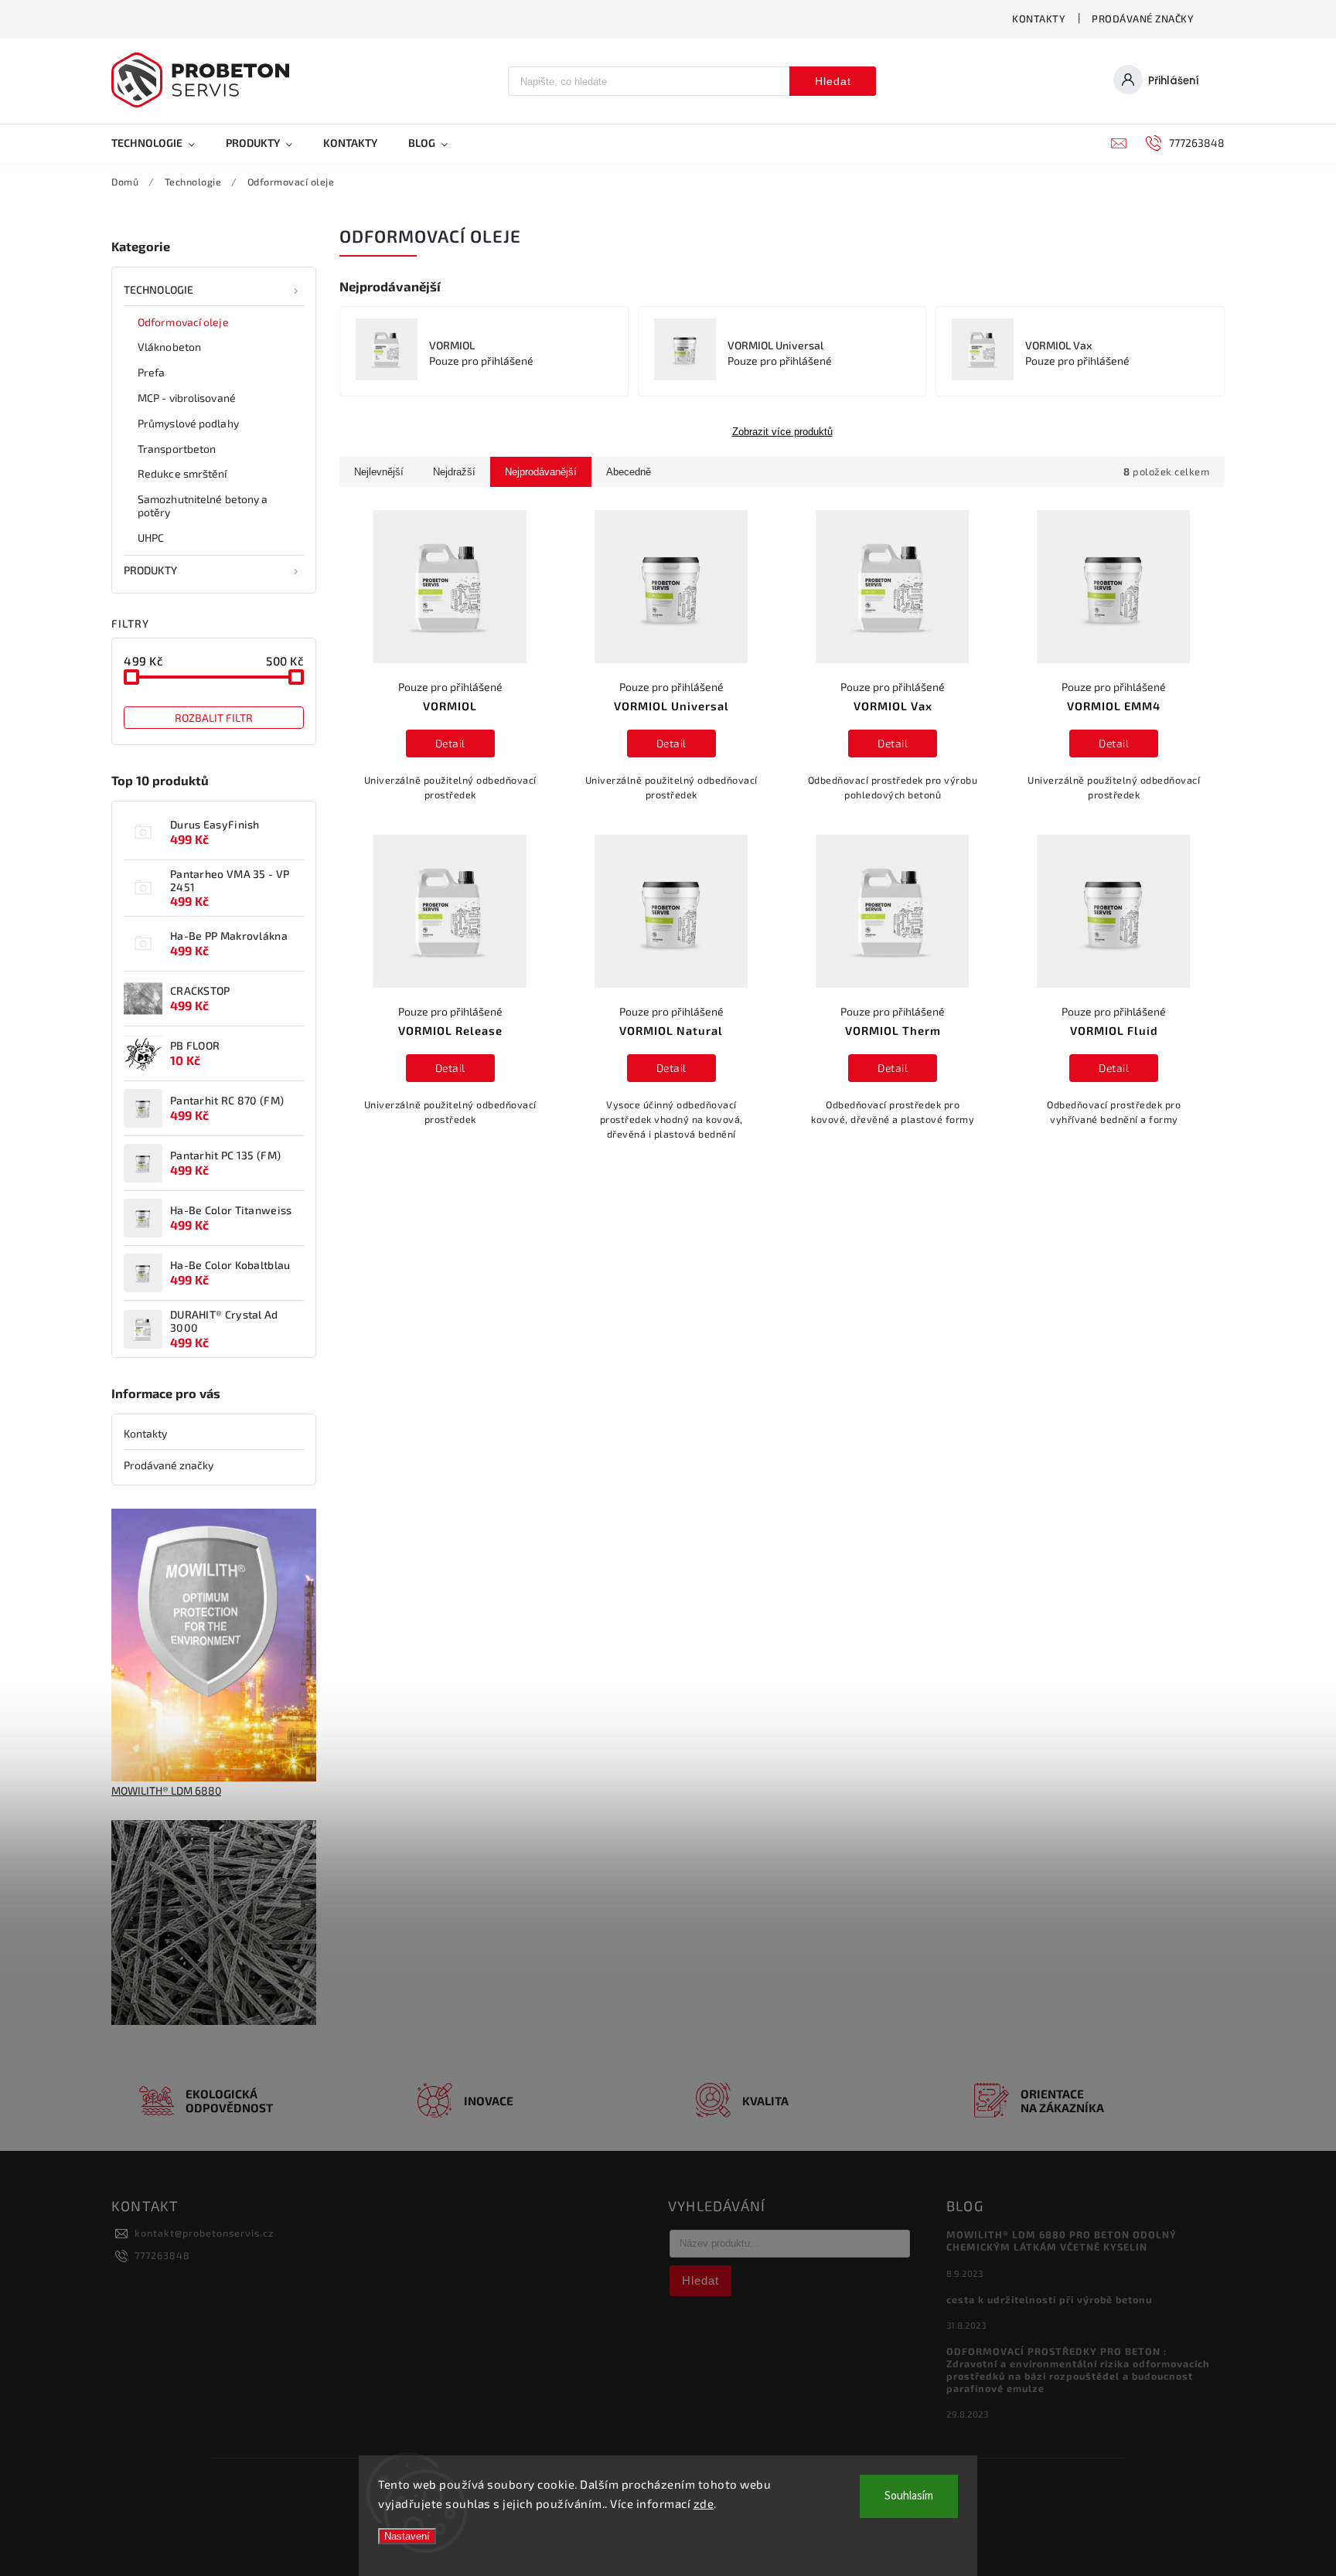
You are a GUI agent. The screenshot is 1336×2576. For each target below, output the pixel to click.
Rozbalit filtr (214, 718)
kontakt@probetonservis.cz (204, 2233)
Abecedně (629, 472)
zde (704, 2503)
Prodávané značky (1143, 19)
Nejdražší (454, 472)
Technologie (158, 289)
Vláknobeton (169, 347)
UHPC (151, 538)
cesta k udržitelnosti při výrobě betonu (1049, 2299)
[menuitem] (161, 143)
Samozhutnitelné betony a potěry (203, 505)
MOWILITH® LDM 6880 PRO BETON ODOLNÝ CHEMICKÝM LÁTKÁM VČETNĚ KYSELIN (1062, 2241)
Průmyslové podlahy (188, 423)
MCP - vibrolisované (187, 398)
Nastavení (407, 2536)
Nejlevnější (379, 472)
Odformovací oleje (183, 322)
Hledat (833, 81)
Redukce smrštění (182, 473)
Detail (450, 743)
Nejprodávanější (541, 472)
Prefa (152, 372)
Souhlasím (909, 2496)
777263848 (162, 2255)
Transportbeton (177, 449)
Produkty (150, 570)
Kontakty (1039, 19)
